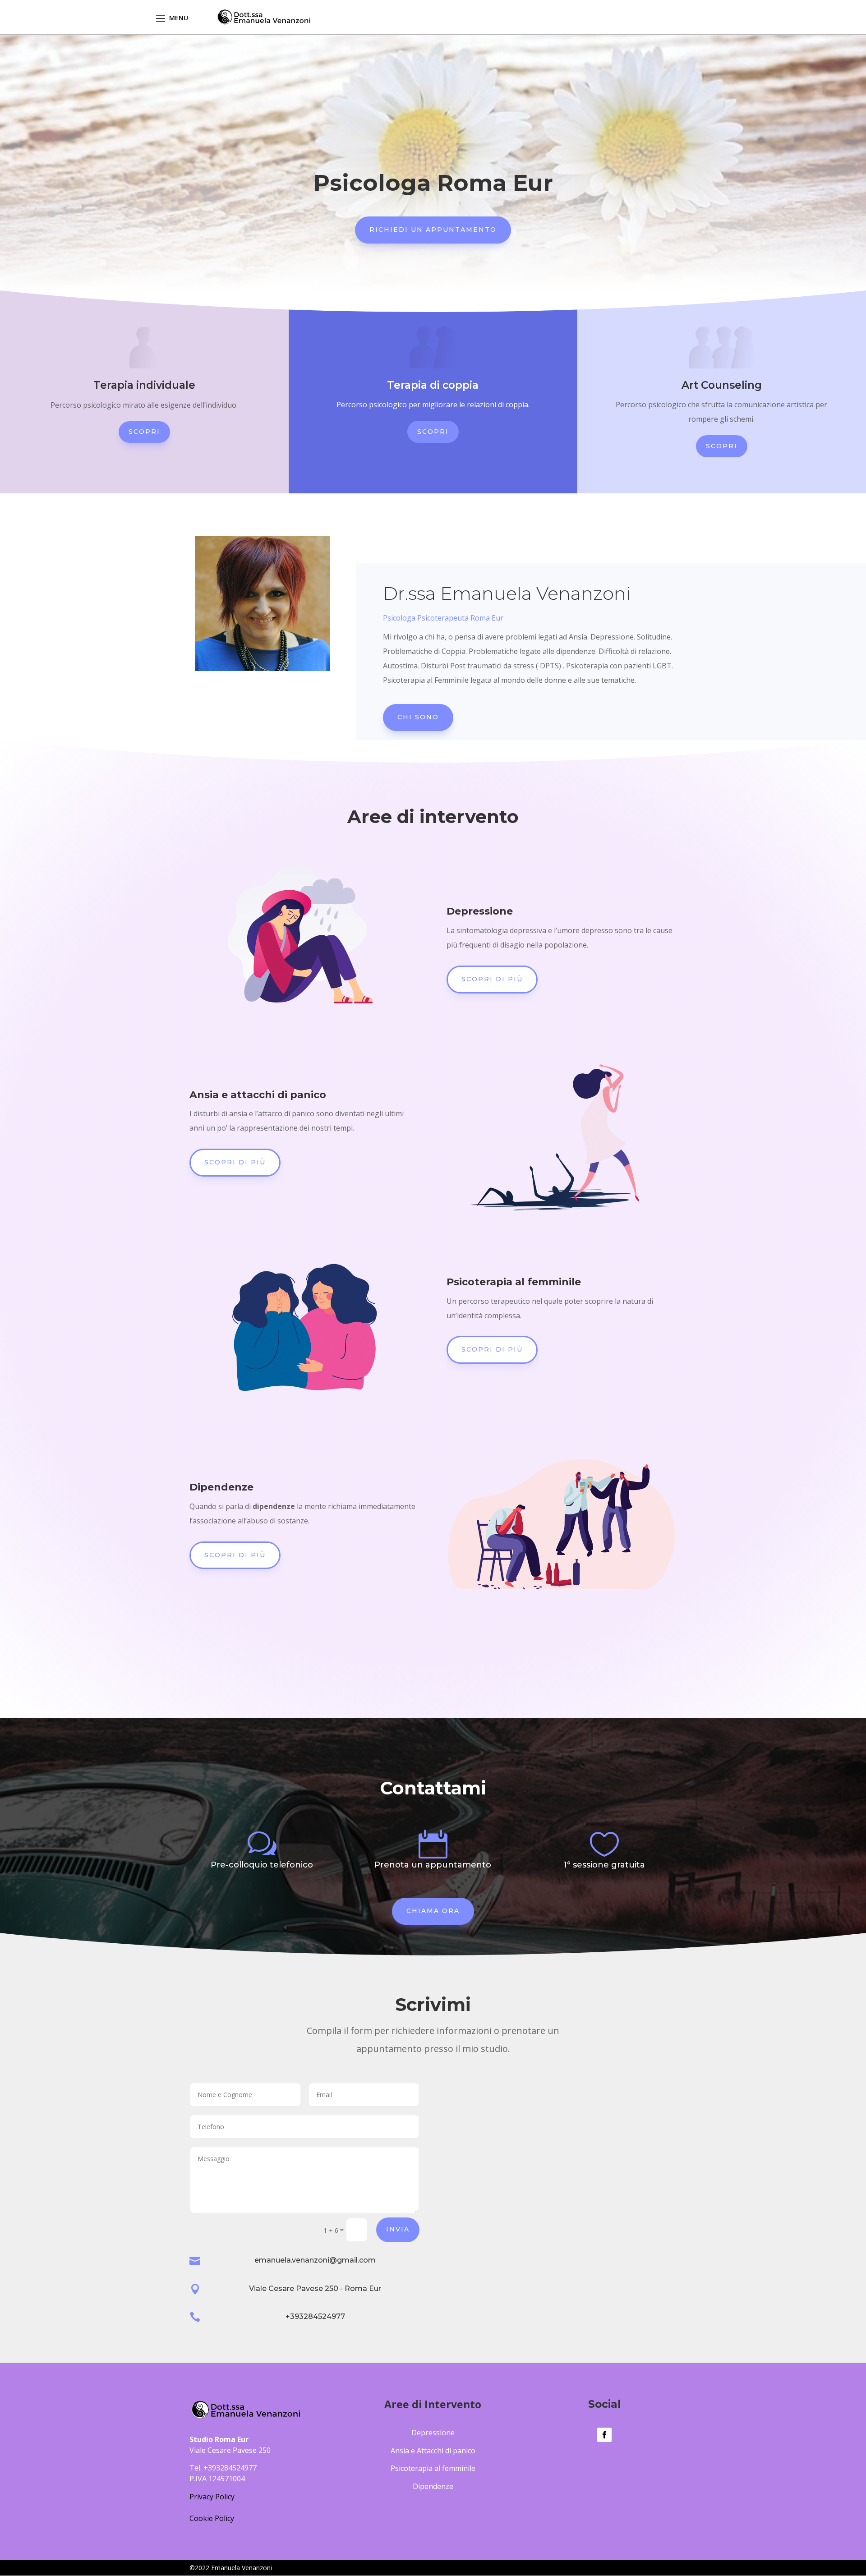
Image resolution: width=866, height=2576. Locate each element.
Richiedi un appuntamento (433, 230)
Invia (398, 2229)
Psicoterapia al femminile (433, 2468)
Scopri (144, 432)
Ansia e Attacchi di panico (433, 2451)
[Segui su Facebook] (604, 2435)
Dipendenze (433, 2486)
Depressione (433, 2433)
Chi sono (418, 717)
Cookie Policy (212, 2518)
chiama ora (433, 1911)
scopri (433, 432)
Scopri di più (492, 979)
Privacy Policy (212, 2497)
